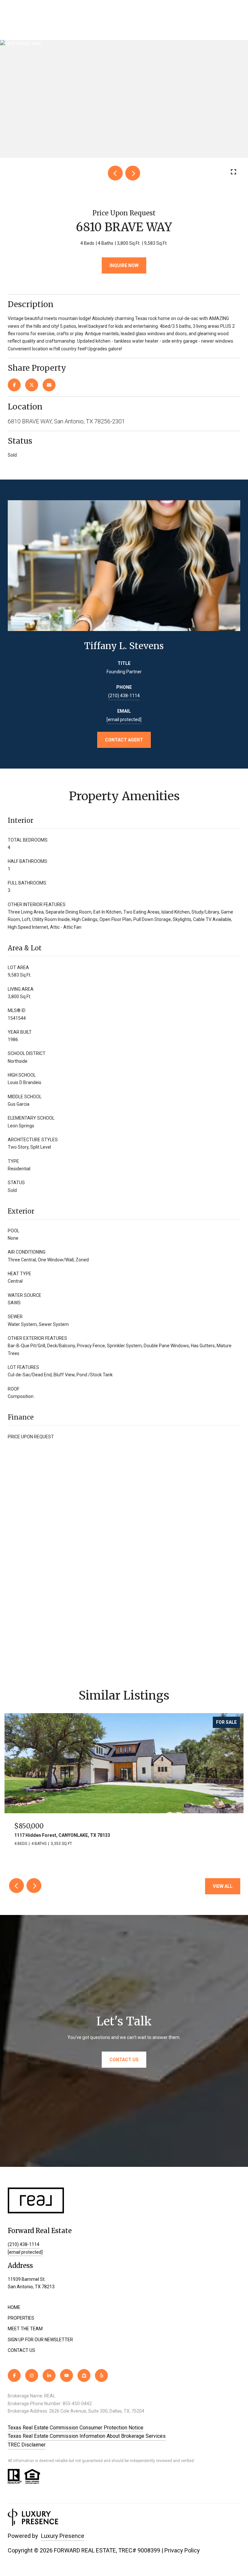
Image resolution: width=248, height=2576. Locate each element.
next (133, 173)
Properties (21, 2318)
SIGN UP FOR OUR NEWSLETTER (40, 2340)
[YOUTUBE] (67, 2375)
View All (223, 1886)
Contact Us (21, 2350)
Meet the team (25, 2329)
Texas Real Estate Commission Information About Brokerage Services (87, 2436)
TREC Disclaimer (27, 2445)
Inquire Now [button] (124, 265)
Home (14, 2307)
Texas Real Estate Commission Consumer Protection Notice (76, 2428)
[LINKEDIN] (49, 2375)
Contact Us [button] (124, 2060)
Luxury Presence (63, 2536)
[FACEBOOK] (14, 2375)
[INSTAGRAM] (32, 2375)
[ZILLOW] (84, 2375)
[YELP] (101, 2375)
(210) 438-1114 (124, 696)
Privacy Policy (182, 2550)
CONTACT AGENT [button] (124, 740)
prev (115, 173)
